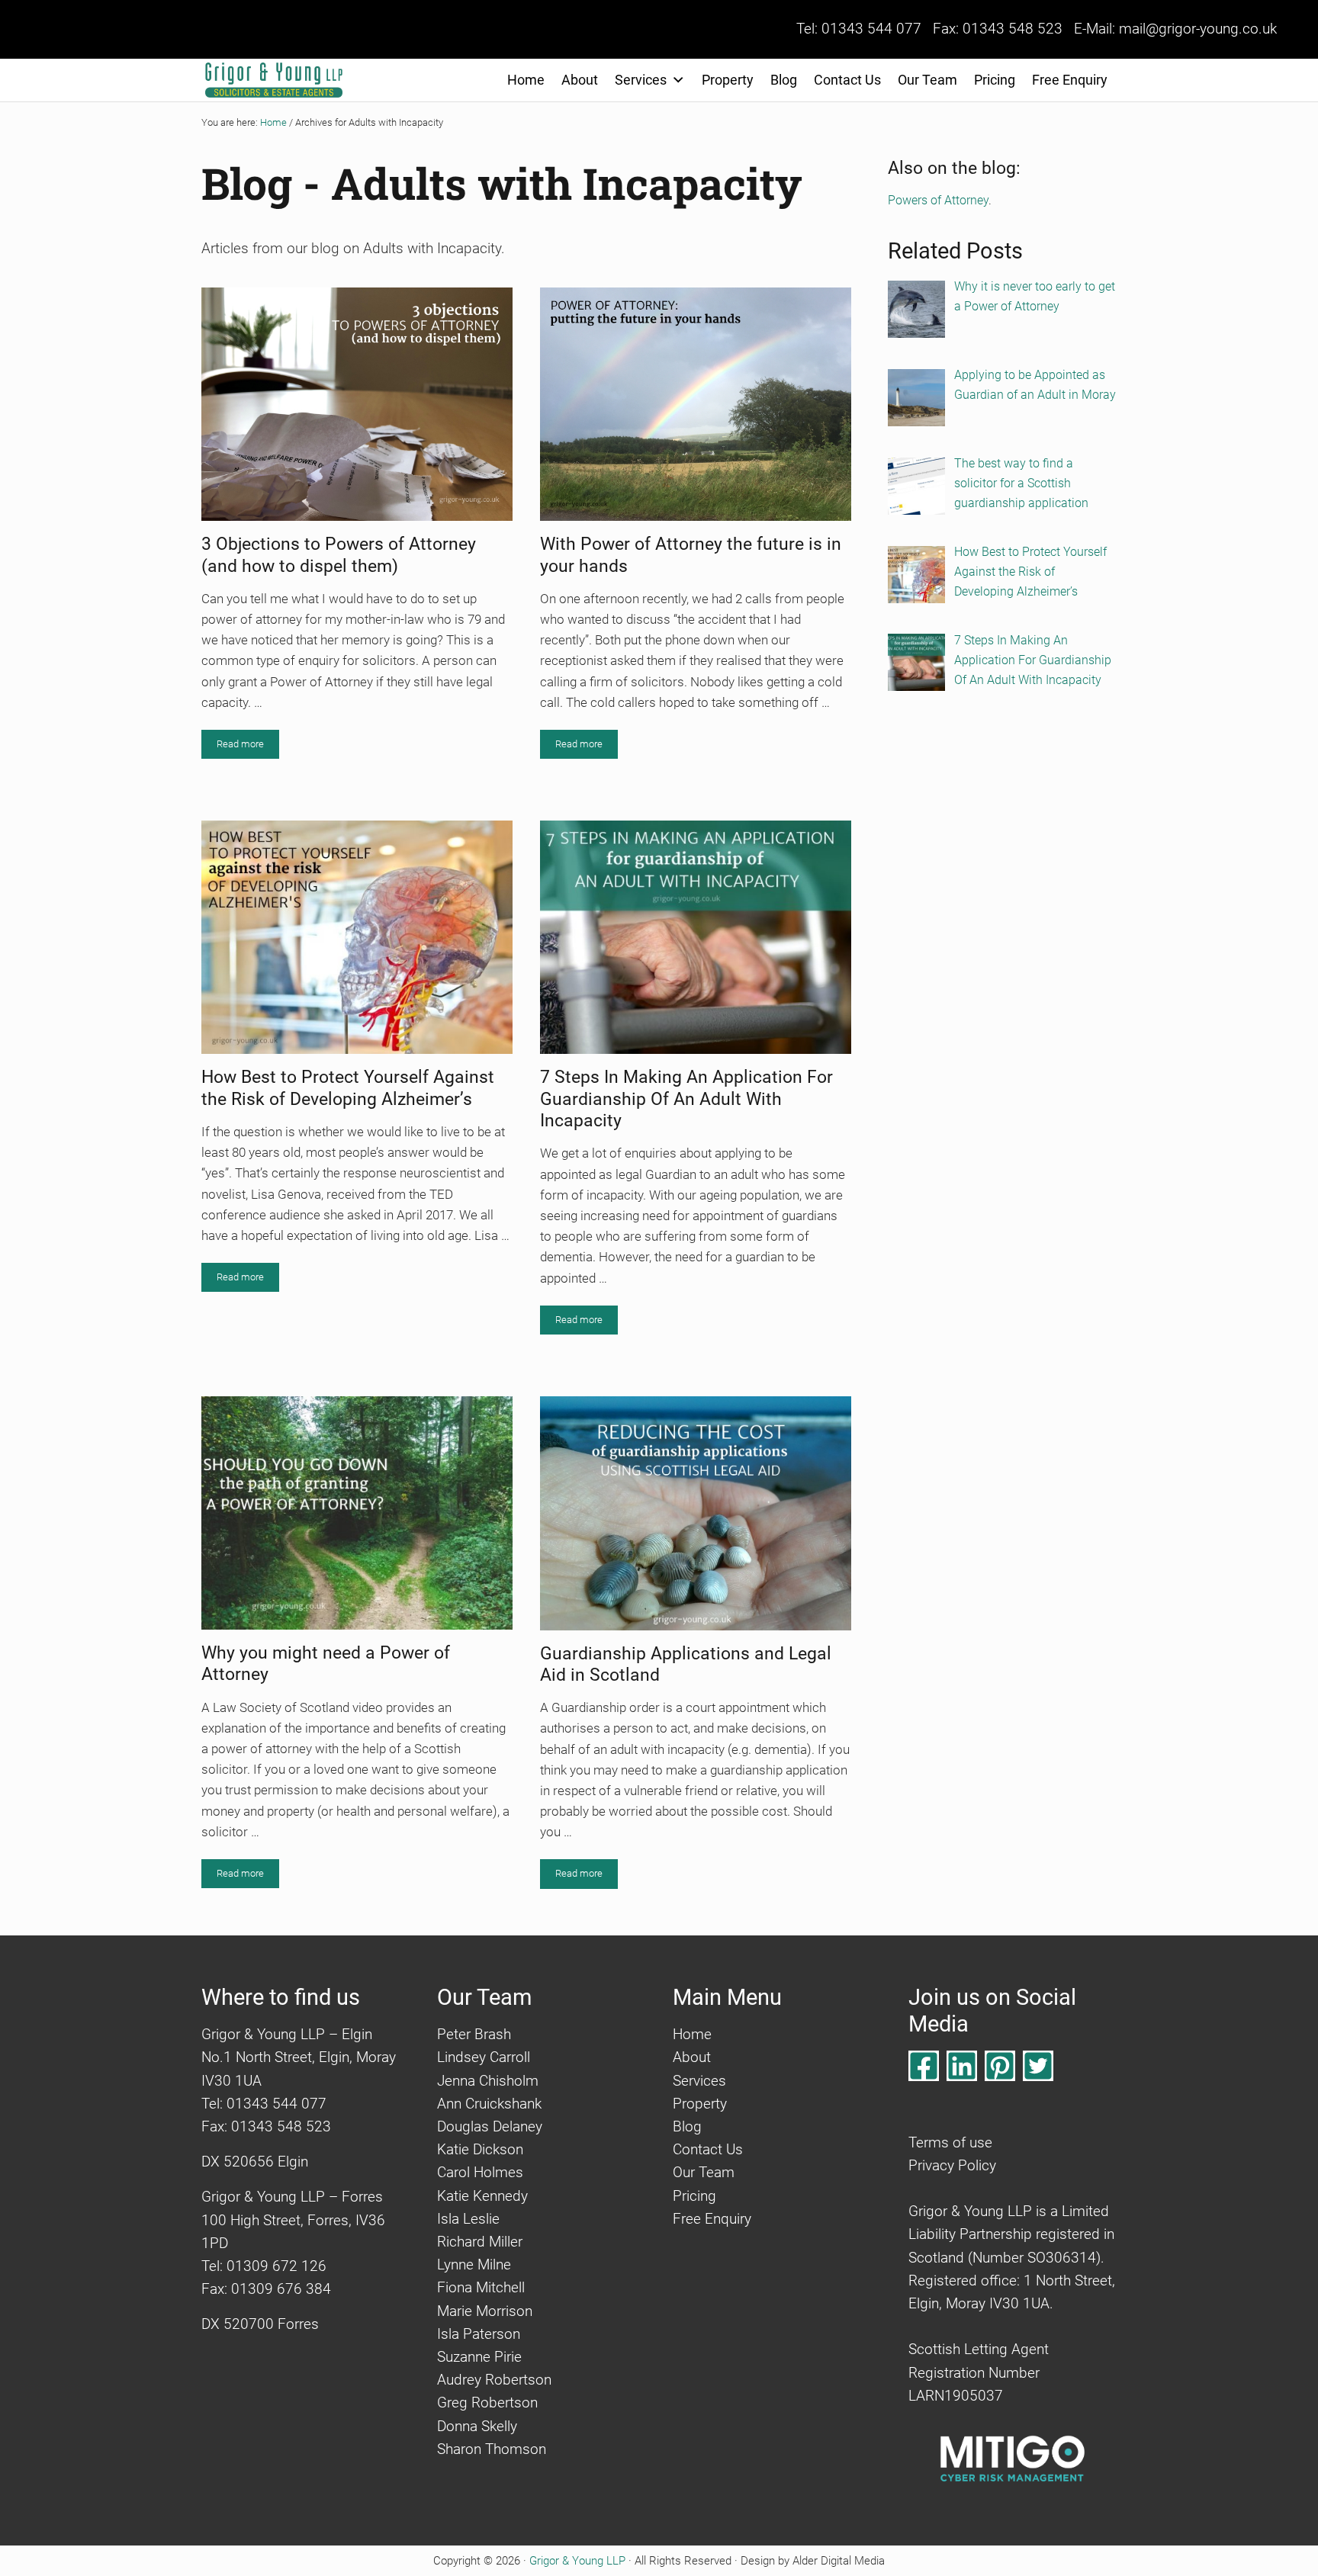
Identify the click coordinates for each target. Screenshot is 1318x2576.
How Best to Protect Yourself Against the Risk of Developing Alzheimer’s (348, 1087)
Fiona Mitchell (481, 2288)
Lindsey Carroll (484, 2057)
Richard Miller (480, 2242)
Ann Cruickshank (489, 2104)
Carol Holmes (480, 2173)
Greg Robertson (487, 2403)
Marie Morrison (485, 2311)
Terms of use (950, 2143)
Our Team (927, 80)
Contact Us (847, 80)
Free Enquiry (1070, 80)
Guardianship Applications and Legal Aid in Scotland (686, 1664)
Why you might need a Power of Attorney (326, 1663)
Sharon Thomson (492, 2449)
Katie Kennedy (482, 2196)
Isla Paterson (479, 2334)
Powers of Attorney (938, 200)
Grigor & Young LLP (577, 2561)
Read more (248, 747)
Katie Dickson (480, 2150)
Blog (784, 80)
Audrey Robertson (494, 2380)
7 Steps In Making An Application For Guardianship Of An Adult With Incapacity (686, 1098)
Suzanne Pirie (479, 2357)
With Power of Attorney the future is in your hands (691, 554)
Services (641, 80)
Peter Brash (474, 2035)
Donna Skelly (477, 2427)
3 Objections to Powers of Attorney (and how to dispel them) (339, 554)
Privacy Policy (952, 2166)
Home (526, 80)
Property (728, 80)
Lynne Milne (474, 2265)
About (580, 80)
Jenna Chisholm (488, 2081)
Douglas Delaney (490, 2127)
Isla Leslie (468, 2219)
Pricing (995, 80)
